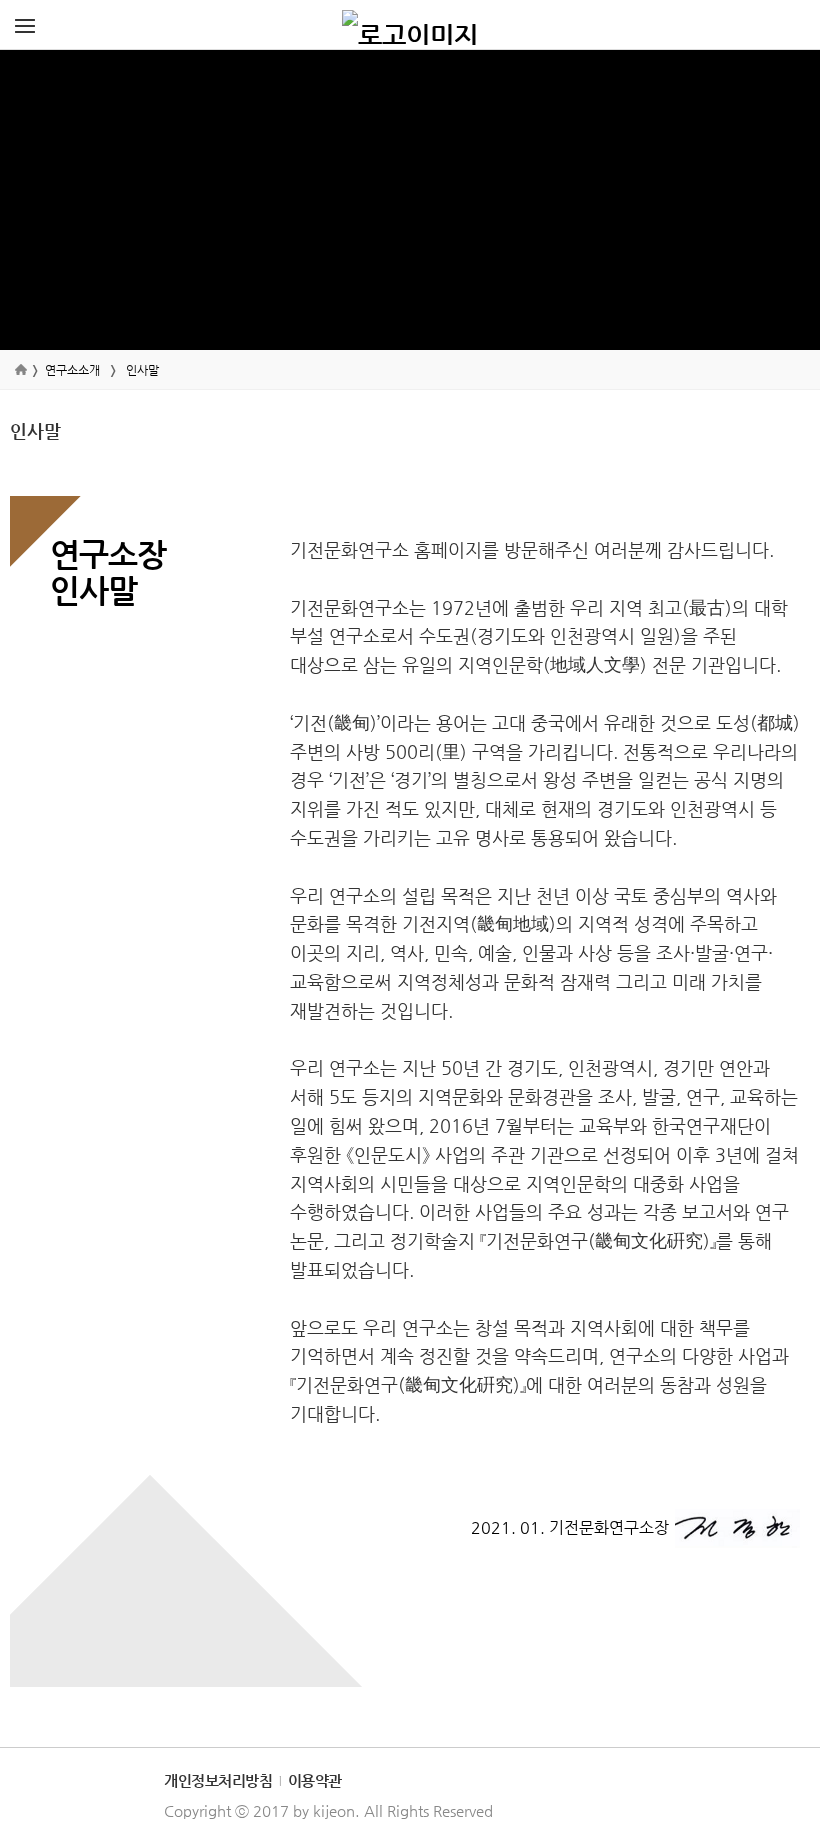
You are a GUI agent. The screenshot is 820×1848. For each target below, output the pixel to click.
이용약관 (315, 1780)
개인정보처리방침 (218, 1780)
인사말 (142, 370)
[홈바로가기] (410, 25)
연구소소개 (72, 370)
